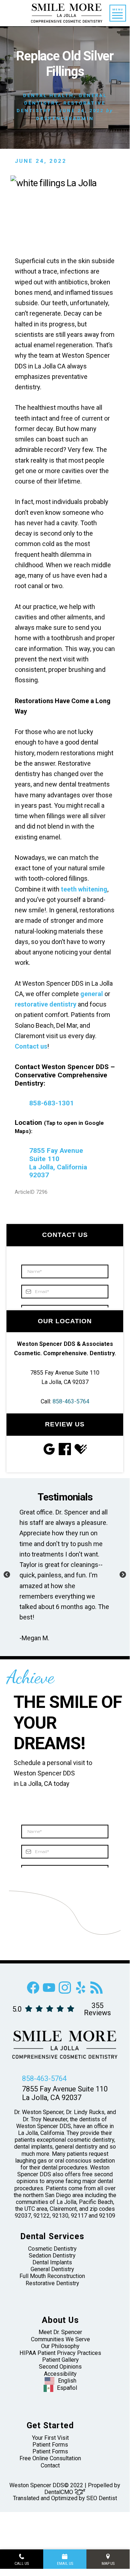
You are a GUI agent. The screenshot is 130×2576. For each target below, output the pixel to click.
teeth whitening (84, 889)
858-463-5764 (71, 1401)
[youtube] (49, 1992)
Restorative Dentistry (52, 2283)
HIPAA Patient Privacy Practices (60, 2353)
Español (67, 2388)
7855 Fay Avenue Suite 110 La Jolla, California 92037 (58, 1163)
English (67, 2381)
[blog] (97, 1992)
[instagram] (65, 1992)
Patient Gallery (60, 2360)
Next (123, 1575)
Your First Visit (50, 2438)
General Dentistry (52, 2269)
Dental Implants (52, 2262)
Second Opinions (60, 2367)
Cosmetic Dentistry (52, 2249)
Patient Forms (50, 2445)
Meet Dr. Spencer (60, 2332)
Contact (50, 2465)
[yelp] (81, 1992)
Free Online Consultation (50, 2458)
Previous (7, 1575)
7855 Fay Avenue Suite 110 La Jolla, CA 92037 (65, 2093)
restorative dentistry (46, 1004)
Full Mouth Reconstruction (52, 2276)
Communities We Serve (60, 2339)
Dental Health (48, 95)
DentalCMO (59, 2492)
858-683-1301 (51, 1103)
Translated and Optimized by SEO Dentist (65, 2498)
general (92, 994)
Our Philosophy (60, 2346)
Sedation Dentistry (52, 2256)
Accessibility (60, 2374)
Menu (118, 10)
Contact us (31, 1046)
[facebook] (33, 1992)
